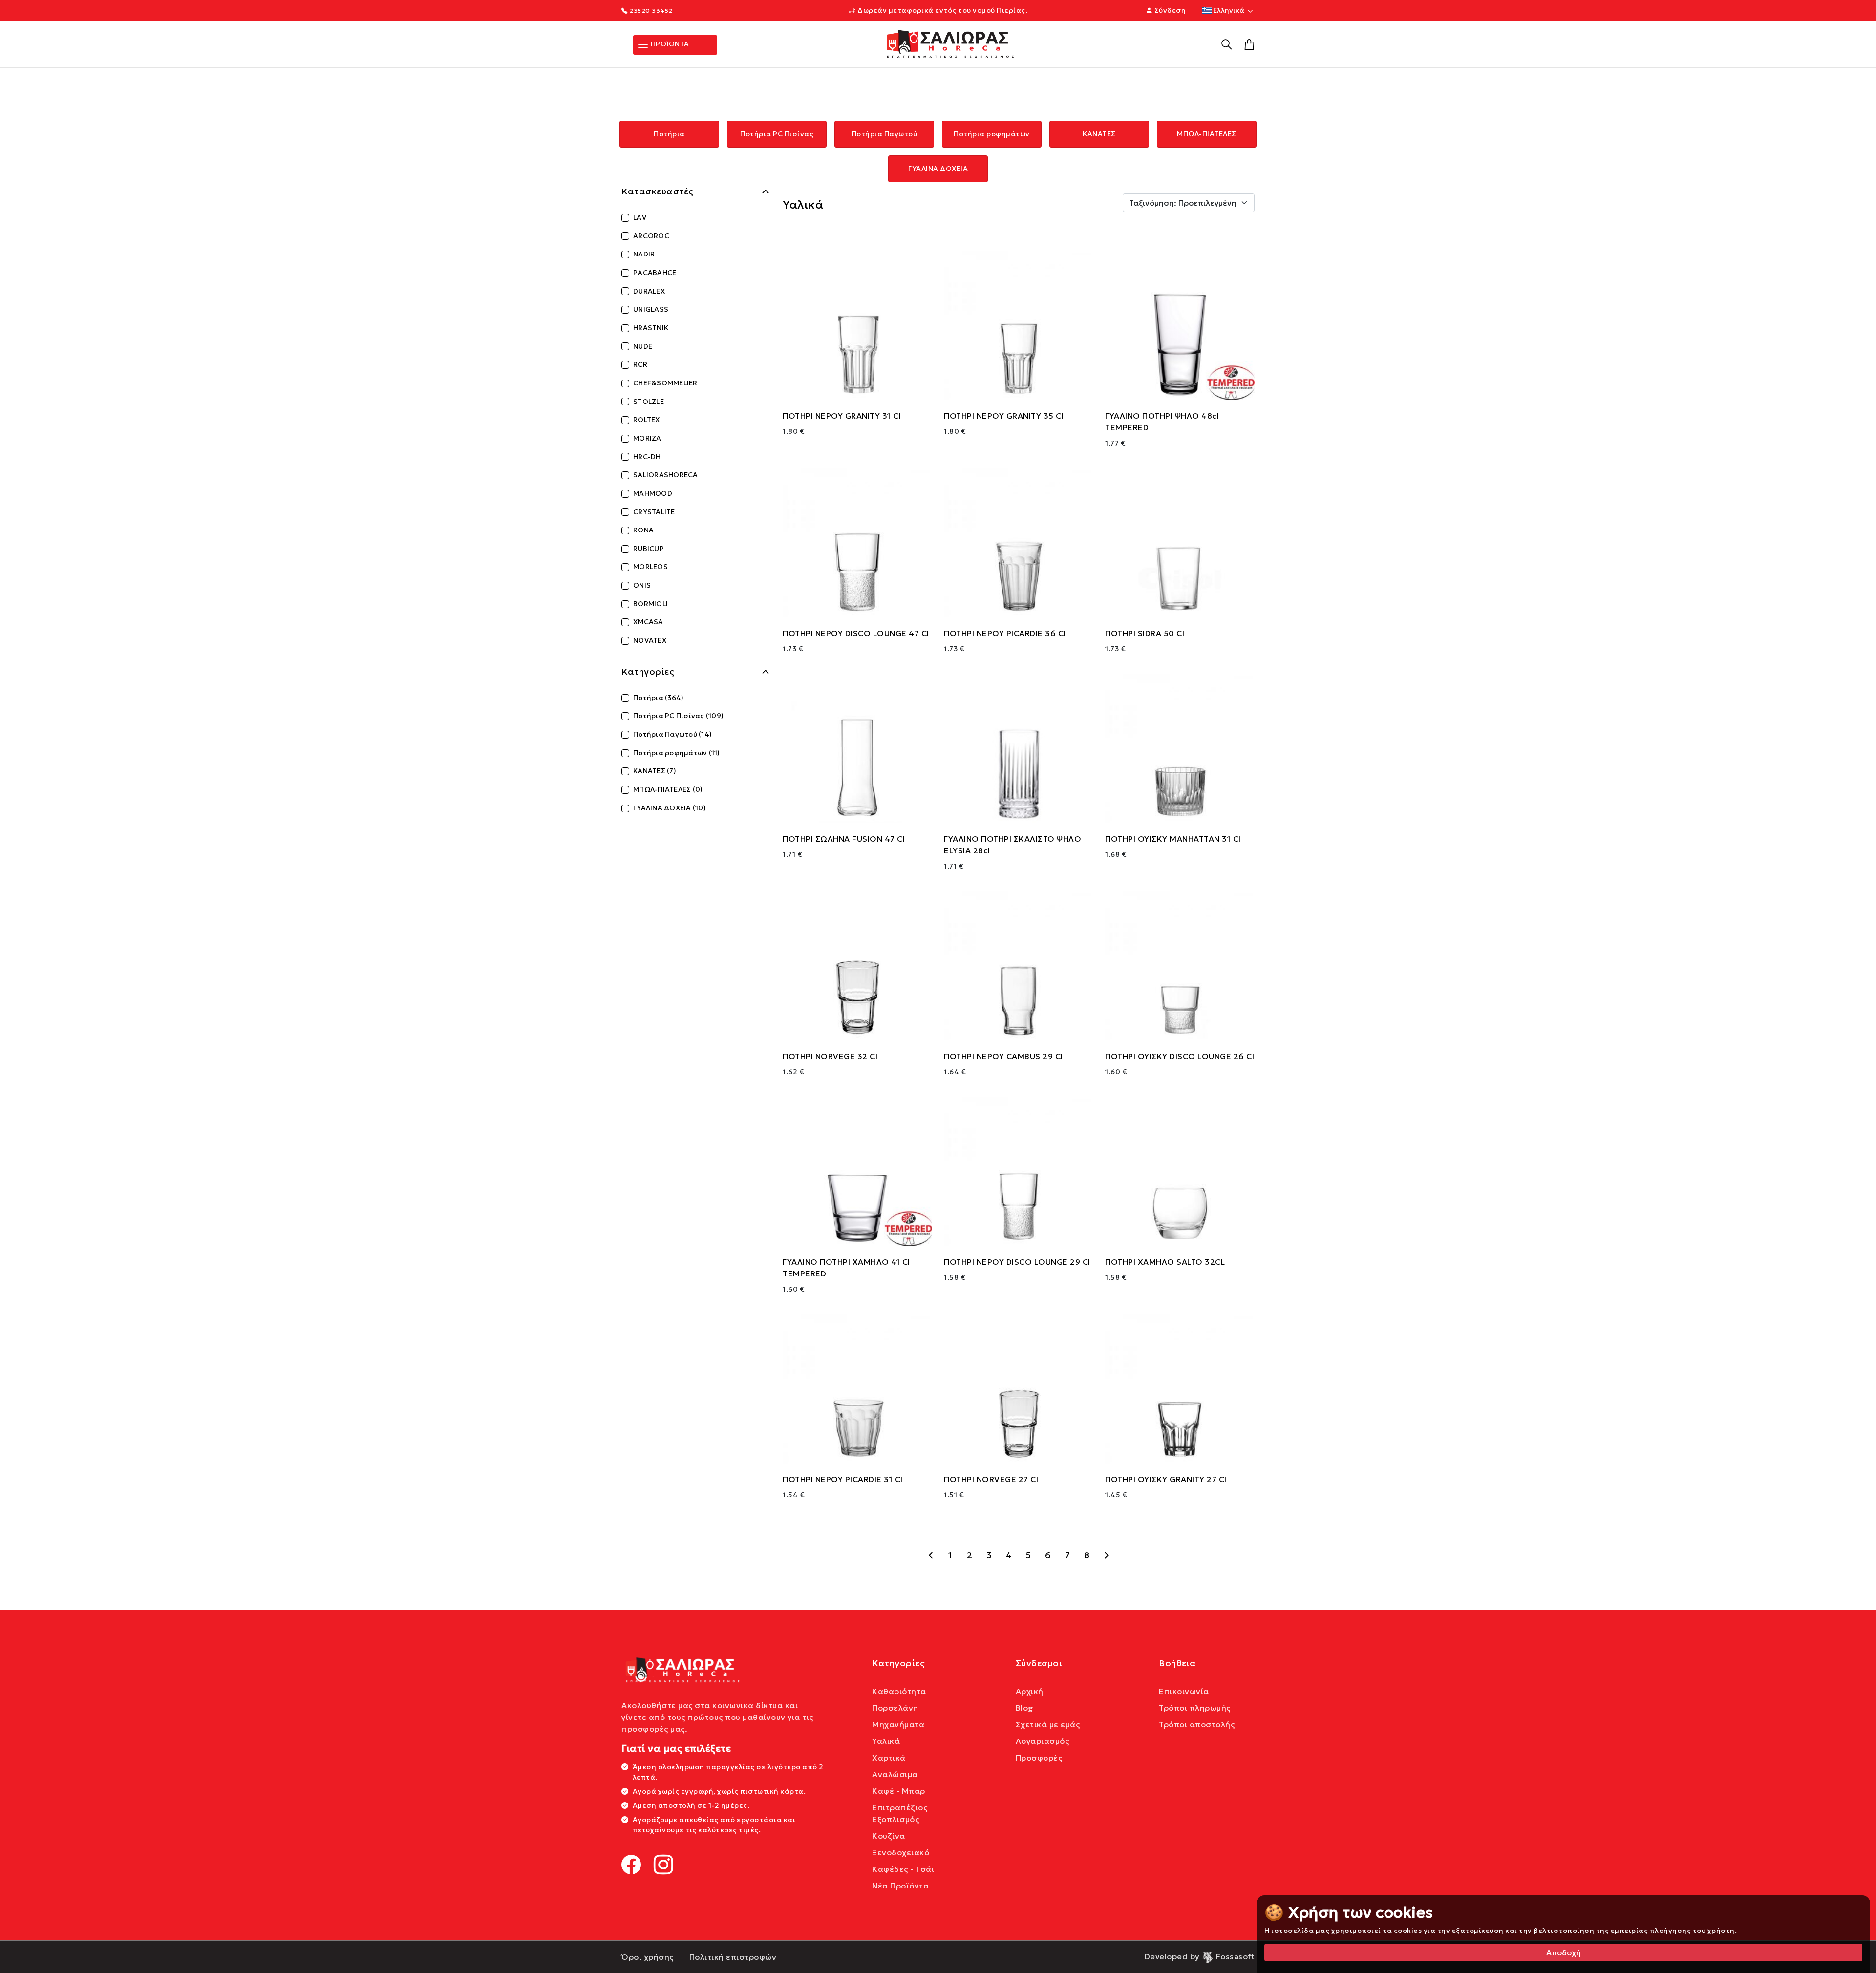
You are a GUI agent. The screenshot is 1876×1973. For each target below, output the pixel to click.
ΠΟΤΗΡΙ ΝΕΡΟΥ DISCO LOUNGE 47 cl (856, 633)
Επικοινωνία (1184, 1691)
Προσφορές (1039, 1758)
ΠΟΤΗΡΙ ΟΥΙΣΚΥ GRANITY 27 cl (1166, 1479)
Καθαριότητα (899, 1691)
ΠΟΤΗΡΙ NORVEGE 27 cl (991, 1479)
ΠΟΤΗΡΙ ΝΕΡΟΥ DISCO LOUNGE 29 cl (1017, 1262)
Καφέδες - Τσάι (903, 1869)
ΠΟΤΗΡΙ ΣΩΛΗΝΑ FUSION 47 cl (844, 839)
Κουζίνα (889, 1836)
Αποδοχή (1564, 1952)
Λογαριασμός (1043, 1741)
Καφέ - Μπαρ (899, 1791)
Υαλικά (886, 1741)
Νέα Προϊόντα (900, 1886)
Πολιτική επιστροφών (733, 1957)
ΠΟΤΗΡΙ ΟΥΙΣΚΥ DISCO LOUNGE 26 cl (1180, 1056)
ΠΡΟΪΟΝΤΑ (669, 44)
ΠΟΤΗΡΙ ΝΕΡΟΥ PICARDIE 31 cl (843, 1479)
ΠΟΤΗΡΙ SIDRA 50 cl (1145, 633)
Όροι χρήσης (648, 1957)
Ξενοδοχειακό (901, 1852)
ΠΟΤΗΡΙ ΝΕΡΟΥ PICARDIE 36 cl (1005, 633)
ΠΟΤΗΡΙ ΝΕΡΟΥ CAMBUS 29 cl (1003, 1056)
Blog (1025, 1708)
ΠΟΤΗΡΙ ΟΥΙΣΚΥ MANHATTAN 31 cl (1173, 839)
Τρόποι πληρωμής (1195, 1708)
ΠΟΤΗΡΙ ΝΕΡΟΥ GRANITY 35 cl (1004, 416)
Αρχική (1030, 1691)
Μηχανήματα (898, 1724)
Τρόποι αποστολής (1197, 1724)
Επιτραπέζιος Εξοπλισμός (900, 1813)
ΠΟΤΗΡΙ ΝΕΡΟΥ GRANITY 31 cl (842, 416)
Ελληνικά (1229, 10)
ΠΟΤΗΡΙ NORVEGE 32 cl (830, 1056)
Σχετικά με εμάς (1048, 1724)
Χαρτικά (889, 1758)
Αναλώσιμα (895, 1774)
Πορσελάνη (895, 1708)
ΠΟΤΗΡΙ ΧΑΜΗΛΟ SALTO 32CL (1165, 1262)
